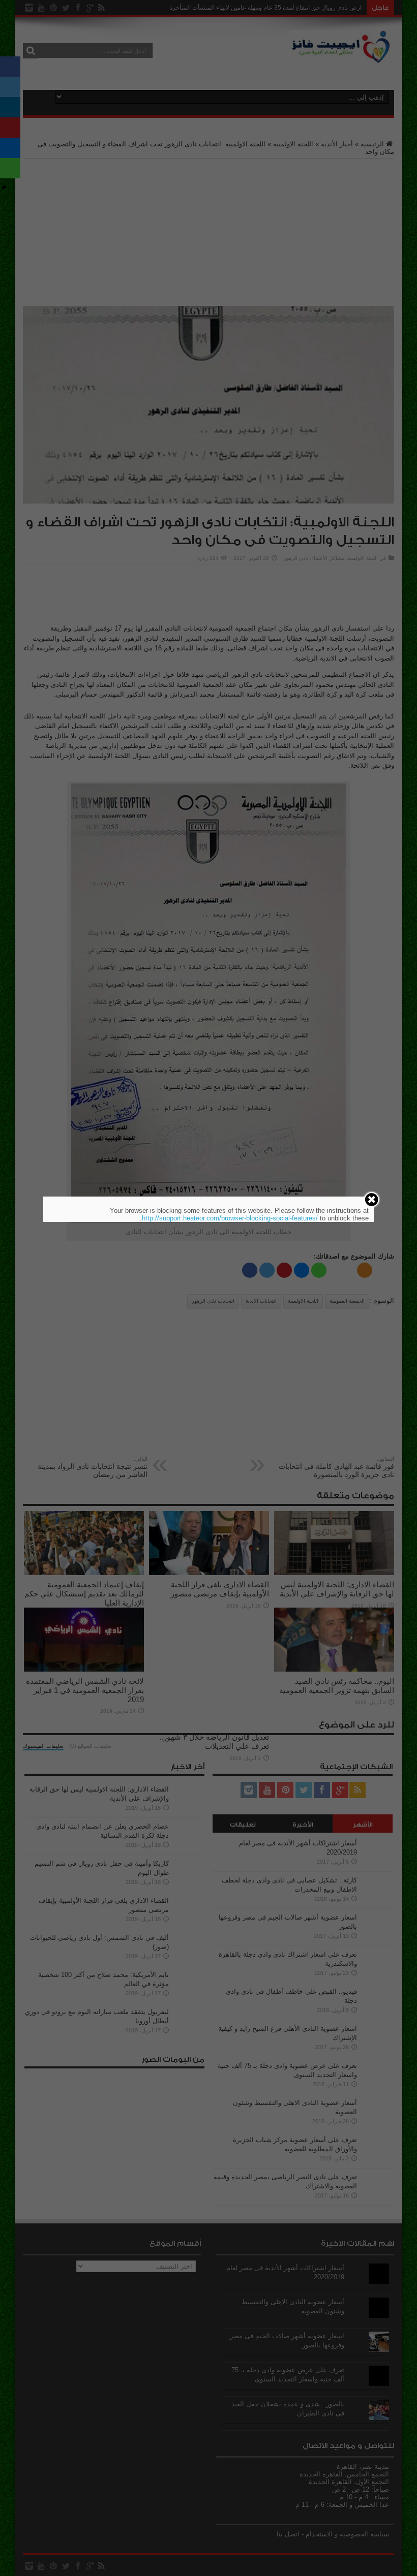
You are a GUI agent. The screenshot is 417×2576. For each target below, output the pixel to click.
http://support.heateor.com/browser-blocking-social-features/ (230, 1218)
